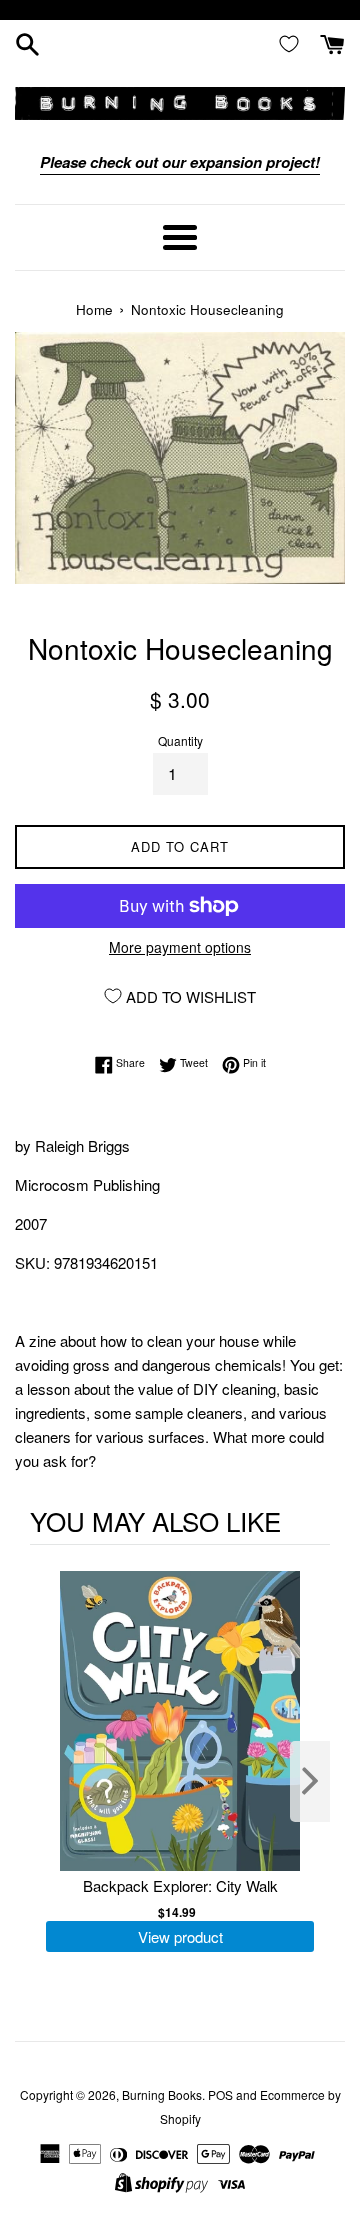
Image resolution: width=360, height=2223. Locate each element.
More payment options (180, 947)
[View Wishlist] (293, 43)
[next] (310, 1781)
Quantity (180, 740)
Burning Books (162, 2094)
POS (220, 2094)
